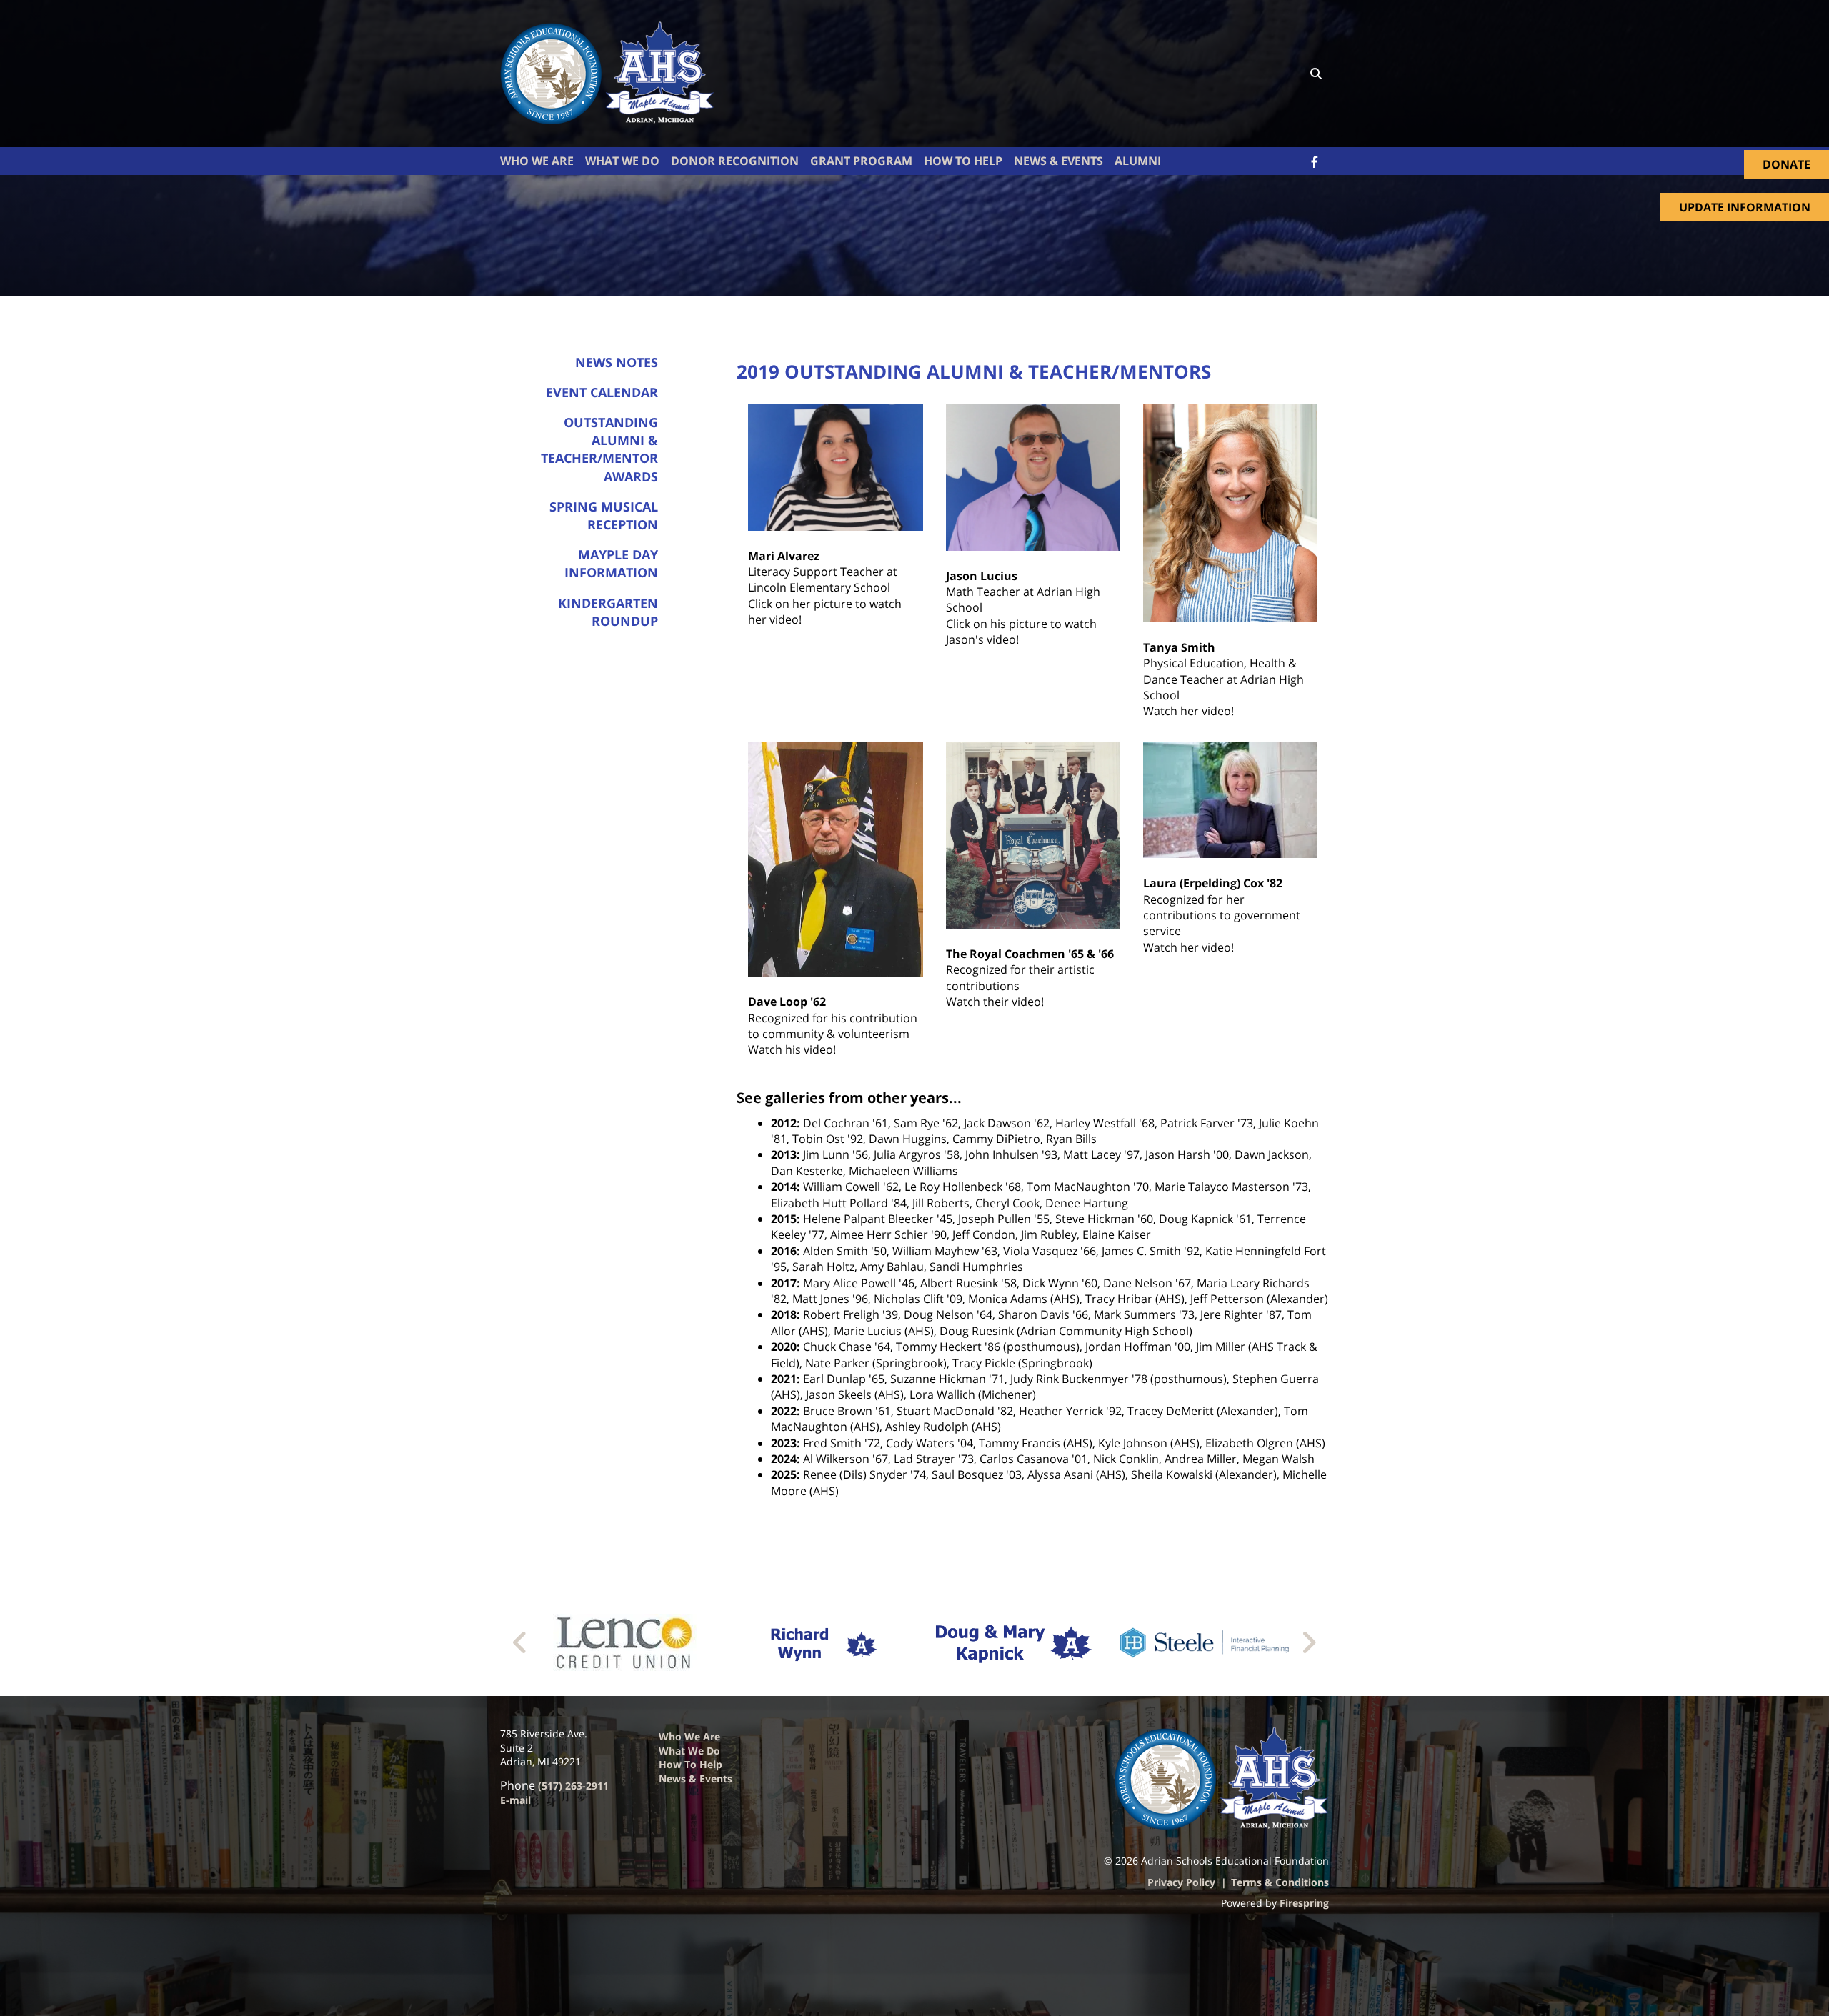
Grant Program (861, 161)
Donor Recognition (735, 161)
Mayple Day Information (611, 563)
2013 (784, 1154)
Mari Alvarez (784, 556)
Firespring (1304, 1903)
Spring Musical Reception (604, 515)
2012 (784, 1123)
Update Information (1745, 207)
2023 (784, 1443)
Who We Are (537, 161)
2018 (784, 1314)
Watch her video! (1188, 711)
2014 (784, 1187)
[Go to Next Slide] (1309, 1642)
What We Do (622, 161)
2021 (784, 1379)
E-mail (515, 1800)
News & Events (1058, 161)
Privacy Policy (1181, 1882)
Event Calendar (602, 392)
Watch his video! (792, 1049)
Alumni (1138, 161)
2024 (784, 1459)
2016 (784, 1251)
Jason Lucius (982, 576)
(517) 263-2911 (573, 1786)
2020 (784, 1347)
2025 (784, 1474)
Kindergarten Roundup (608, 612)
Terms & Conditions (1280, 1882)
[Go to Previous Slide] (520, 1642)
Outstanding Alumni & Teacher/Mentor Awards (599, 449)
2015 (784, 1219)
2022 (784, 1411)
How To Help (963, 161)
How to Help (691, 1764)
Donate (1786, 164)
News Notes (617, 362)
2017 (784, 1283)
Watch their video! (995, 1002)
